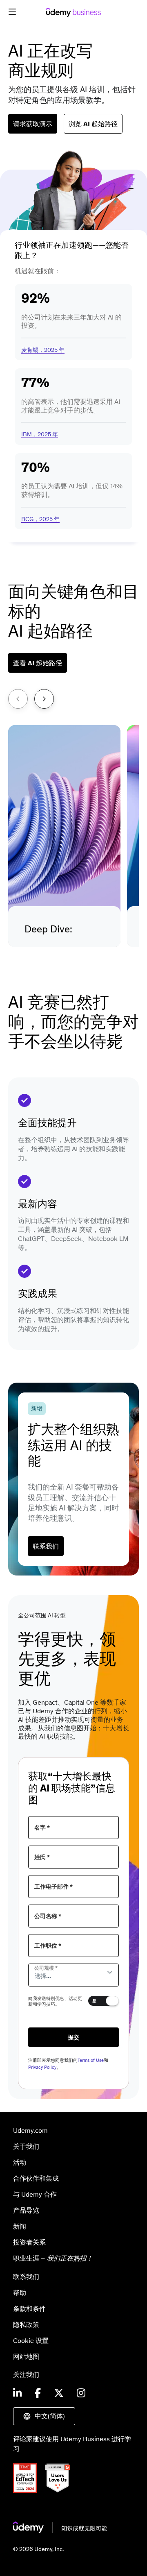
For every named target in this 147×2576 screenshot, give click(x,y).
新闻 (20, 2226)
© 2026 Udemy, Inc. (38, 2549)
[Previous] (18, 699)
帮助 (20, 2293)
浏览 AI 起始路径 (93, 124)
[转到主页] (60, 2531)
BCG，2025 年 (40, 519)
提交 (73, 2037)
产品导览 (26, 2210)
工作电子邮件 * (53, 1887)
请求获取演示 (33, 124)
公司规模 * (46, 1968)
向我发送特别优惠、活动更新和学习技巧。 (55, 2001)
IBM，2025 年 (40, 434)
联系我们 (46, 1546)
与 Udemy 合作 (35, 2194)
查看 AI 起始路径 (38, 663)
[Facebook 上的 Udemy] (38, 2394)
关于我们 (26, 2146)
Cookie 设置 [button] (31, 2340)
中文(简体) (50, 2416)
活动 (20, 2162)
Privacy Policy (42, 2067)
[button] (12, 12)
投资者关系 (29, 2242)
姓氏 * (42, 1857)
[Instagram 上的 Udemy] (81, 2394)
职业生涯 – (53, 2258)
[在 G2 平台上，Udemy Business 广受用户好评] (61, 2490)
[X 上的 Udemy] (59, 2394)
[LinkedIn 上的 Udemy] (17, 2394)
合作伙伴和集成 (36, 2178)
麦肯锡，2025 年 (43, 350)
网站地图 (26, 2356)
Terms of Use (91, 2060)
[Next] (44, 699)
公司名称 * (48, 1916)
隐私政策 (26, 2324)
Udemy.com (30, 2130)
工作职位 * (48, 1946)
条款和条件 (29, 2308)
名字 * (42, 1828)
